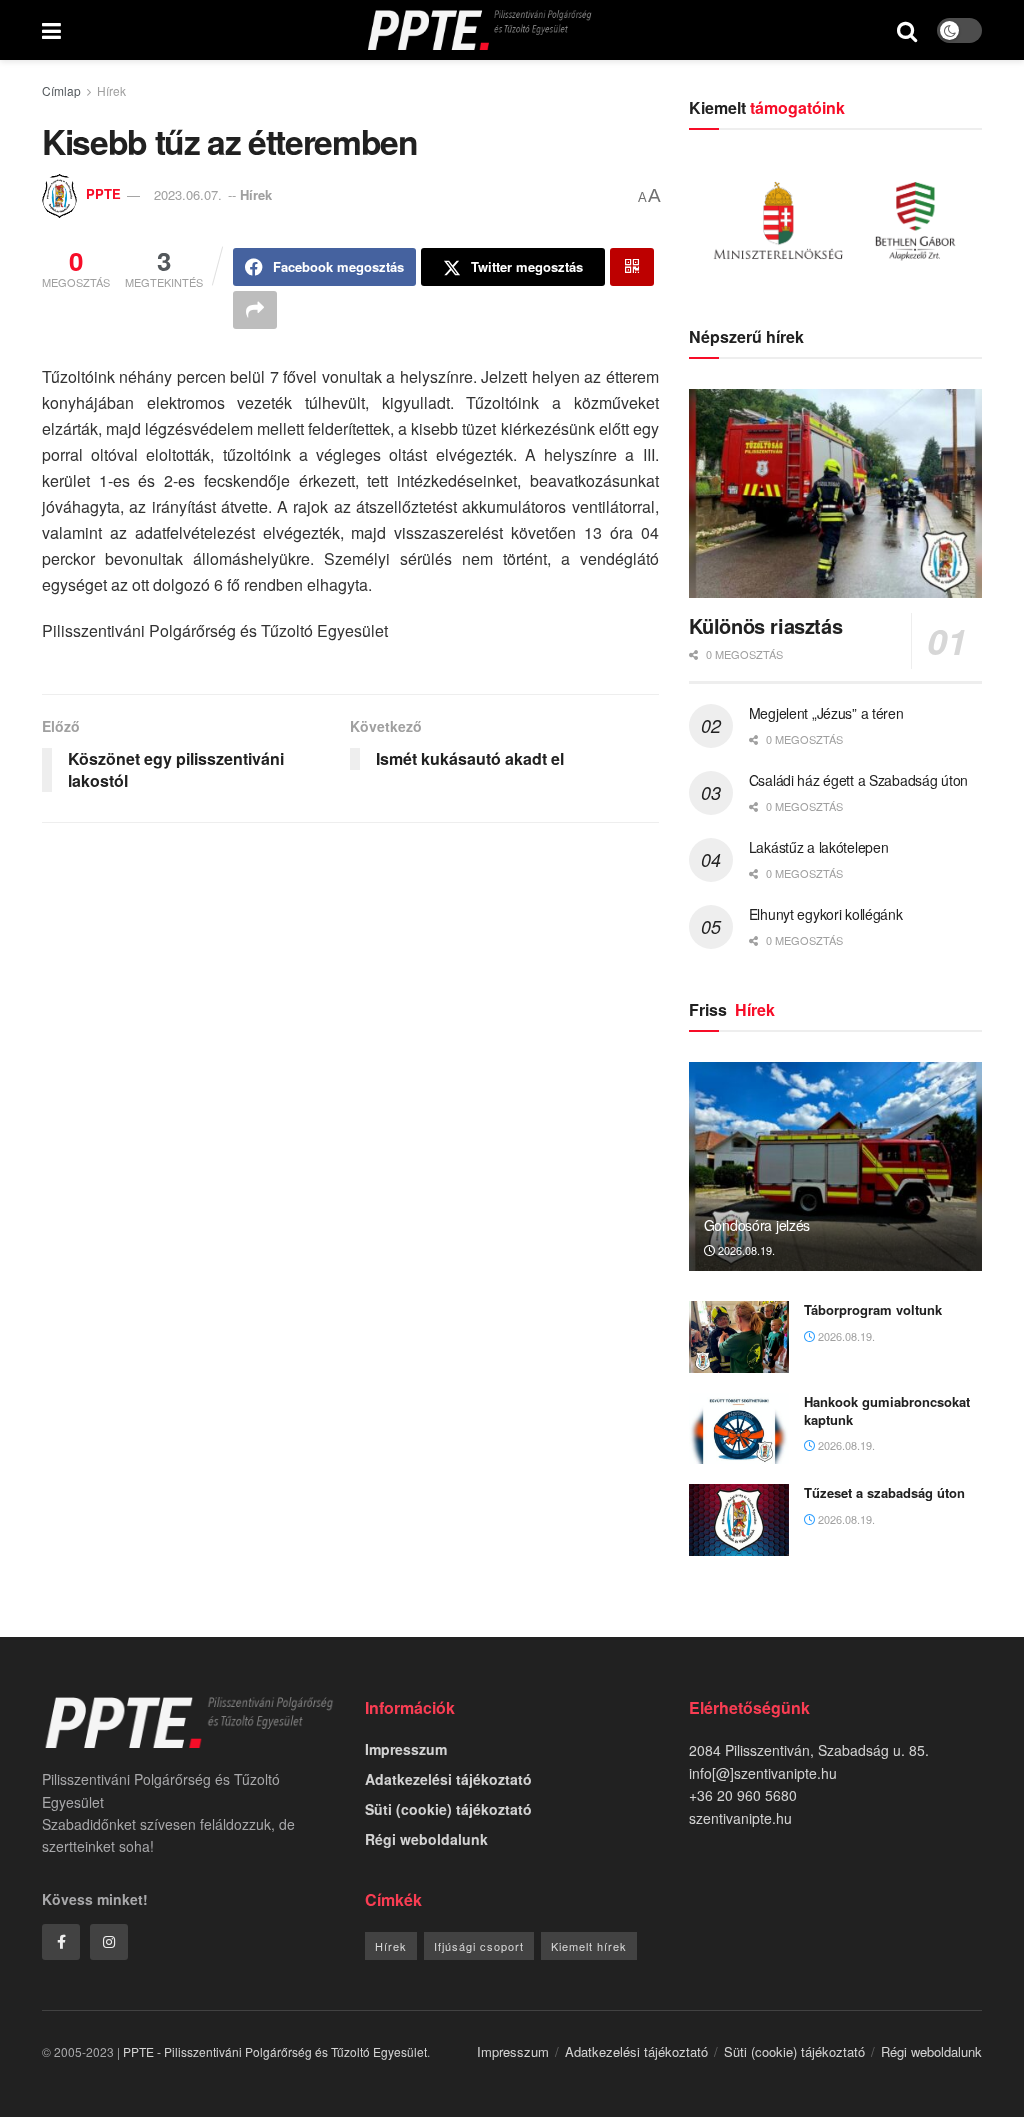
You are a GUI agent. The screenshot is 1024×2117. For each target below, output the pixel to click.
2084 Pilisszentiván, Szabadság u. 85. (809, 1750)
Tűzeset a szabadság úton (884, 1492)
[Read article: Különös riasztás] (835, 494)
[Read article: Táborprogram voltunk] (739, 1337)
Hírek (111, 90)
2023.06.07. (188, 194)
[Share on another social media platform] (255, 310)
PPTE (103, 194)
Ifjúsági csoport (479, 1946)
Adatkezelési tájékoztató (448, 1779)
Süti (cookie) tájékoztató (448, 1809)
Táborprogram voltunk (873, 1309)
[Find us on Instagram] (109, 1942)
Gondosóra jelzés (757, 1225)
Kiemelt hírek (589, 1946)
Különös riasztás (766, 625)
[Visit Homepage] (479, 30)
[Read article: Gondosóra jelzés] (835, 1167)
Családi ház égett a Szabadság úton (858, 780)
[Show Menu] (51, 30)
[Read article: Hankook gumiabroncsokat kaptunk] (739, 1429)
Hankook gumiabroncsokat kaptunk (887, 1410)
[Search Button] (907, 30)
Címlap (61, 90)
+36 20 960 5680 (743, 1795)
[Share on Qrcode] (632, 267)
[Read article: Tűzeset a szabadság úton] (739, 1520)
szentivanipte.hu (740, 1818)
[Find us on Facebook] (61, 1942)
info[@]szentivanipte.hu (763, 1773)
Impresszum (406, 1749)
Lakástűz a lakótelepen (819, 847)
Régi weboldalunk (426, 1839)
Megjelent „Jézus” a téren (826, 713)
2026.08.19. (745, 1250)
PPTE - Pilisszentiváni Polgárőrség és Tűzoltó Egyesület (275, 2051)
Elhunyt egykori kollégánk (826, 914)
